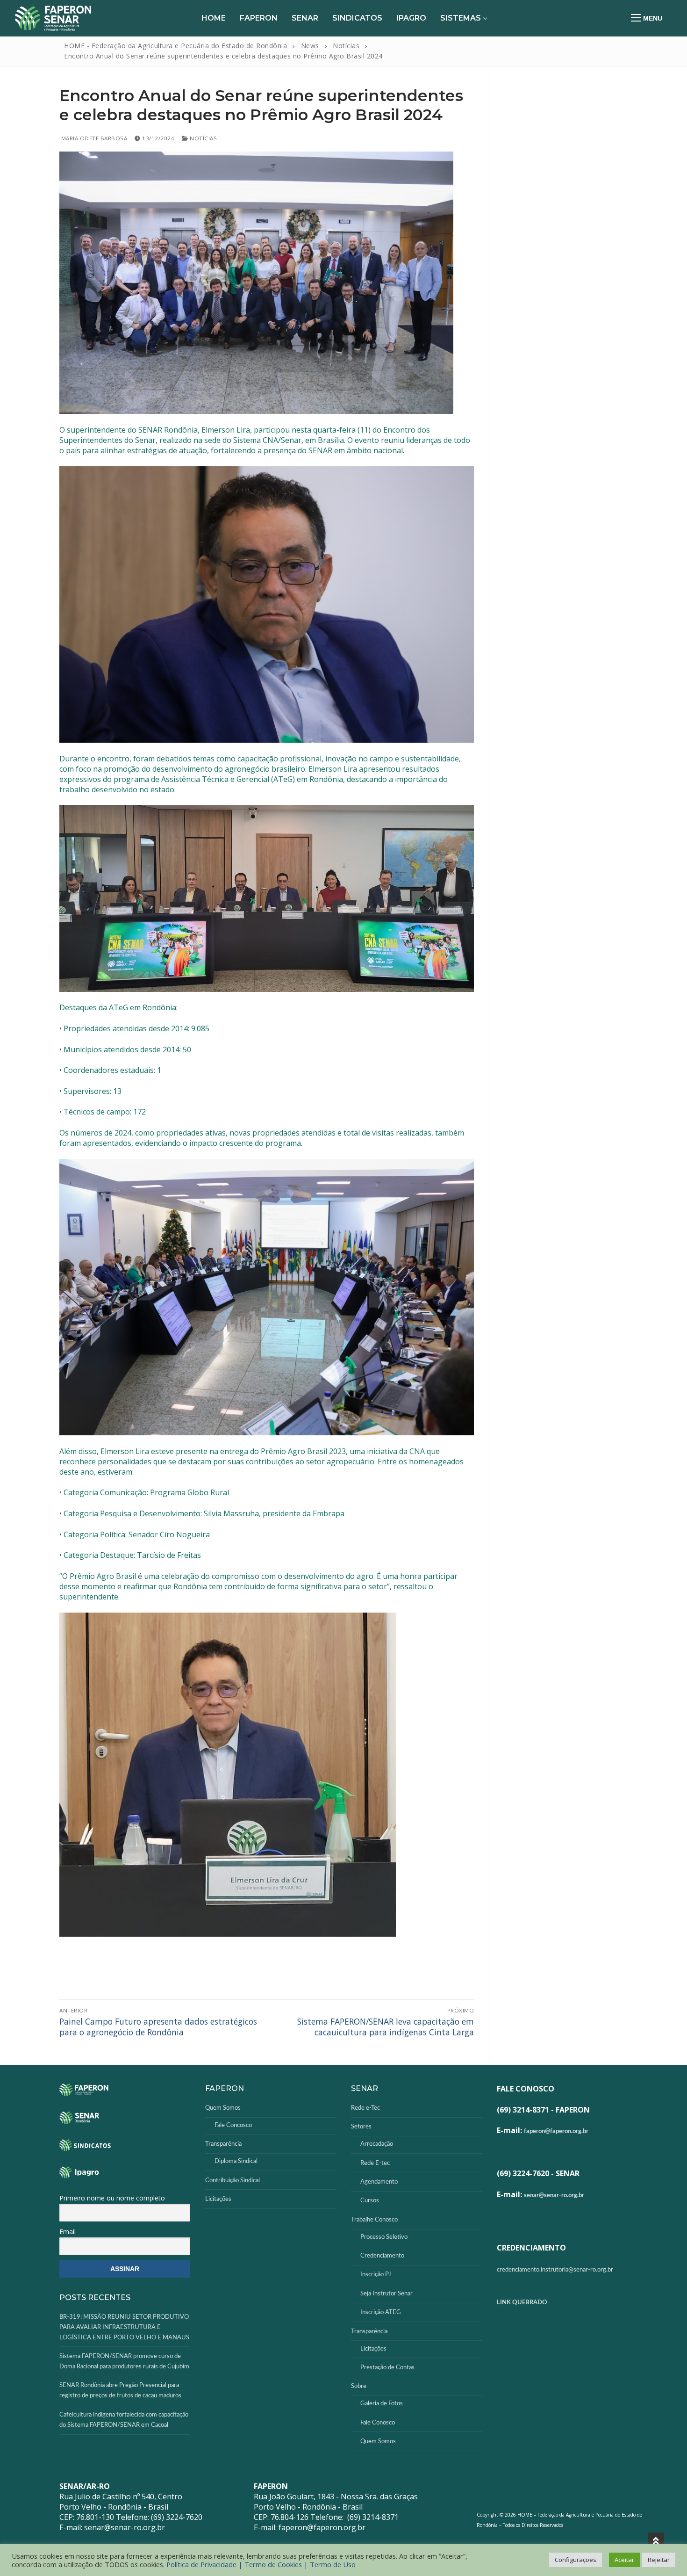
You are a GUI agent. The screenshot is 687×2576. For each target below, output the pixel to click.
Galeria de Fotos (382, 2404)
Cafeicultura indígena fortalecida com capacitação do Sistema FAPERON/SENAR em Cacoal (124, 2420)
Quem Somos (223, 2108)
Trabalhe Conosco (374, 2220)
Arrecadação (377, 2144)
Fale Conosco (378, 2423)
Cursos (370, 2201)
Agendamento (379, 2182)
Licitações (218, 2199)
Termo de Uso (333, 2564)
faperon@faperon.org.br (556, 2131)
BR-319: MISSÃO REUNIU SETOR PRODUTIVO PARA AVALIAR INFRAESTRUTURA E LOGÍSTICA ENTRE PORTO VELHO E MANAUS (124, 2327)
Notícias (203, 138)
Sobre (359, 2386)
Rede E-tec (375, 2163)
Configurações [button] (576, 2560)
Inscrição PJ (376, 2275)
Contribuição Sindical (233, 2181)
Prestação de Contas (387, 2368)
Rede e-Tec (365, 2108)
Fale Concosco (233, 2125)
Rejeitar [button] (659, 2560)
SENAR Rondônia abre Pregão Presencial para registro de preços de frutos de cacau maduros (120, 2391)
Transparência (223, 2144)
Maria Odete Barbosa (93, 138)
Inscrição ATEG (381, 2312)
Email (68, 2232)
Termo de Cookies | (277, 2564)
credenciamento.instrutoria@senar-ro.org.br (555, 2270)
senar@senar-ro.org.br (554, 2196)
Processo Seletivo (384, 2237)
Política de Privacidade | (205, 2564)
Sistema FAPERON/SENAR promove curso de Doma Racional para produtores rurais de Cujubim (124, 2362)
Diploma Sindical (236, 2161)
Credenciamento (382, 2256)
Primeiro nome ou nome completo (112, 2198)
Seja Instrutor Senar (386, 2294)
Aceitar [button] (624, 2560)
